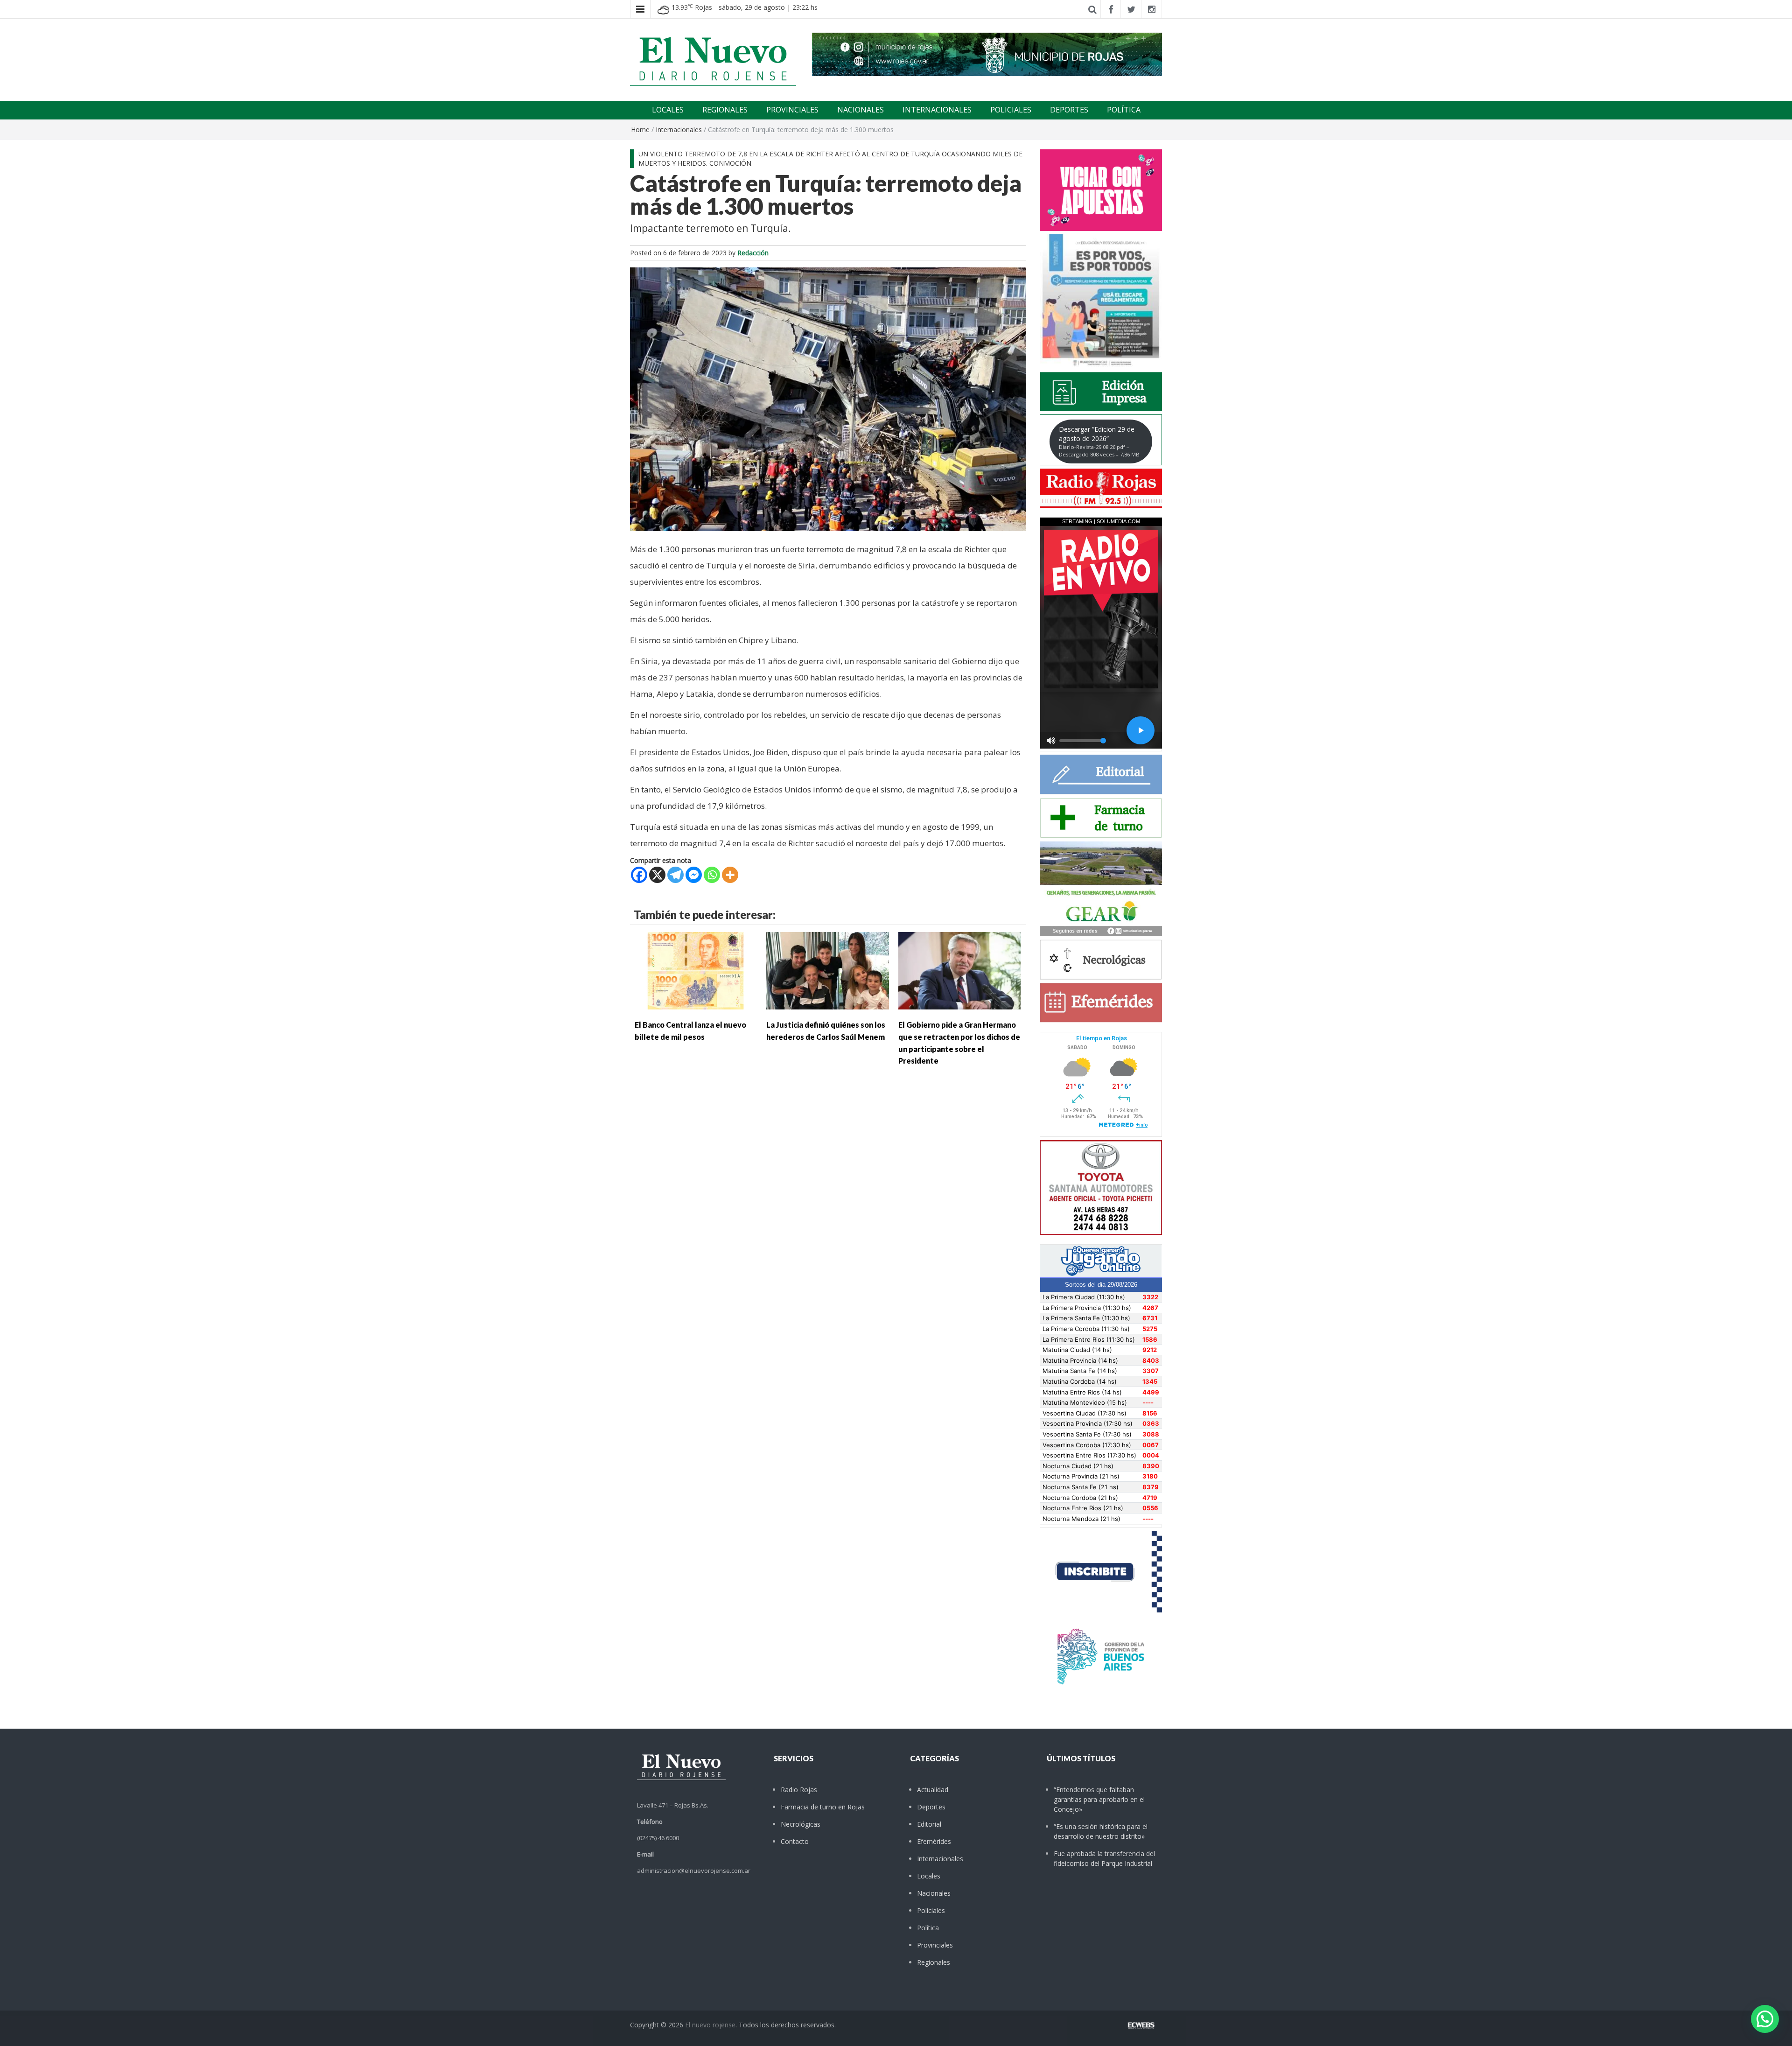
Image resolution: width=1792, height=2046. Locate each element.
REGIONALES (725, 110)
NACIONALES (861, 110)
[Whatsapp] (712, 875)
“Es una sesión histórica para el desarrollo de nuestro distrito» (1101, 1831)
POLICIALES (1011, 110)
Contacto (795, 1841)
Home (640, 130)
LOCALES (668, 110)
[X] (657, 875)
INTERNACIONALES (937, 110)
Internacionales (679, 130)
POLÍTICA (1124, 110)
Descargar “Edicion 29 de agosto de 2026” (1099, 441)
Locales (929, 1876)
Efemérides (934, 1841)
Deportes (931, 1807)
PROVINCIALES (792, 110)
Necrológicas (801, 1824)
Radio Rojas (799, 1790)
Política (928, 1928)
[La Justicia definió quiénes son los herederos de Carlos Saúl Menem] (827, 970)
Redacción (753, 253)
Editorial (929, 1824)
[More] (730, 875)
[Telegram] (675, 875)
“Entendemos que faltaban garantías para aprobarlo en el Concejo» (1099, 1799)
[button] (1765, 2019)
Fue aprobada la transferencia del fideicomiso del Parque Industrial (1104, 1858)
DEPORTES (1069, 110)
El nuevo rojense (710, 2025)
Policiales (931, 1910)
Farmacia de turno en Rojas (823, 1807)
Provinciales (935, 1945)
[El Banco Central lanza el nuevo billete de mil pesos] (696, 970)
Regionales (934, 1962)
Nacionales (934, 1893)
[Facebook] (639, 875)
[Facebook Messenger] (694, 875)
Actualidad (933, 1790)
